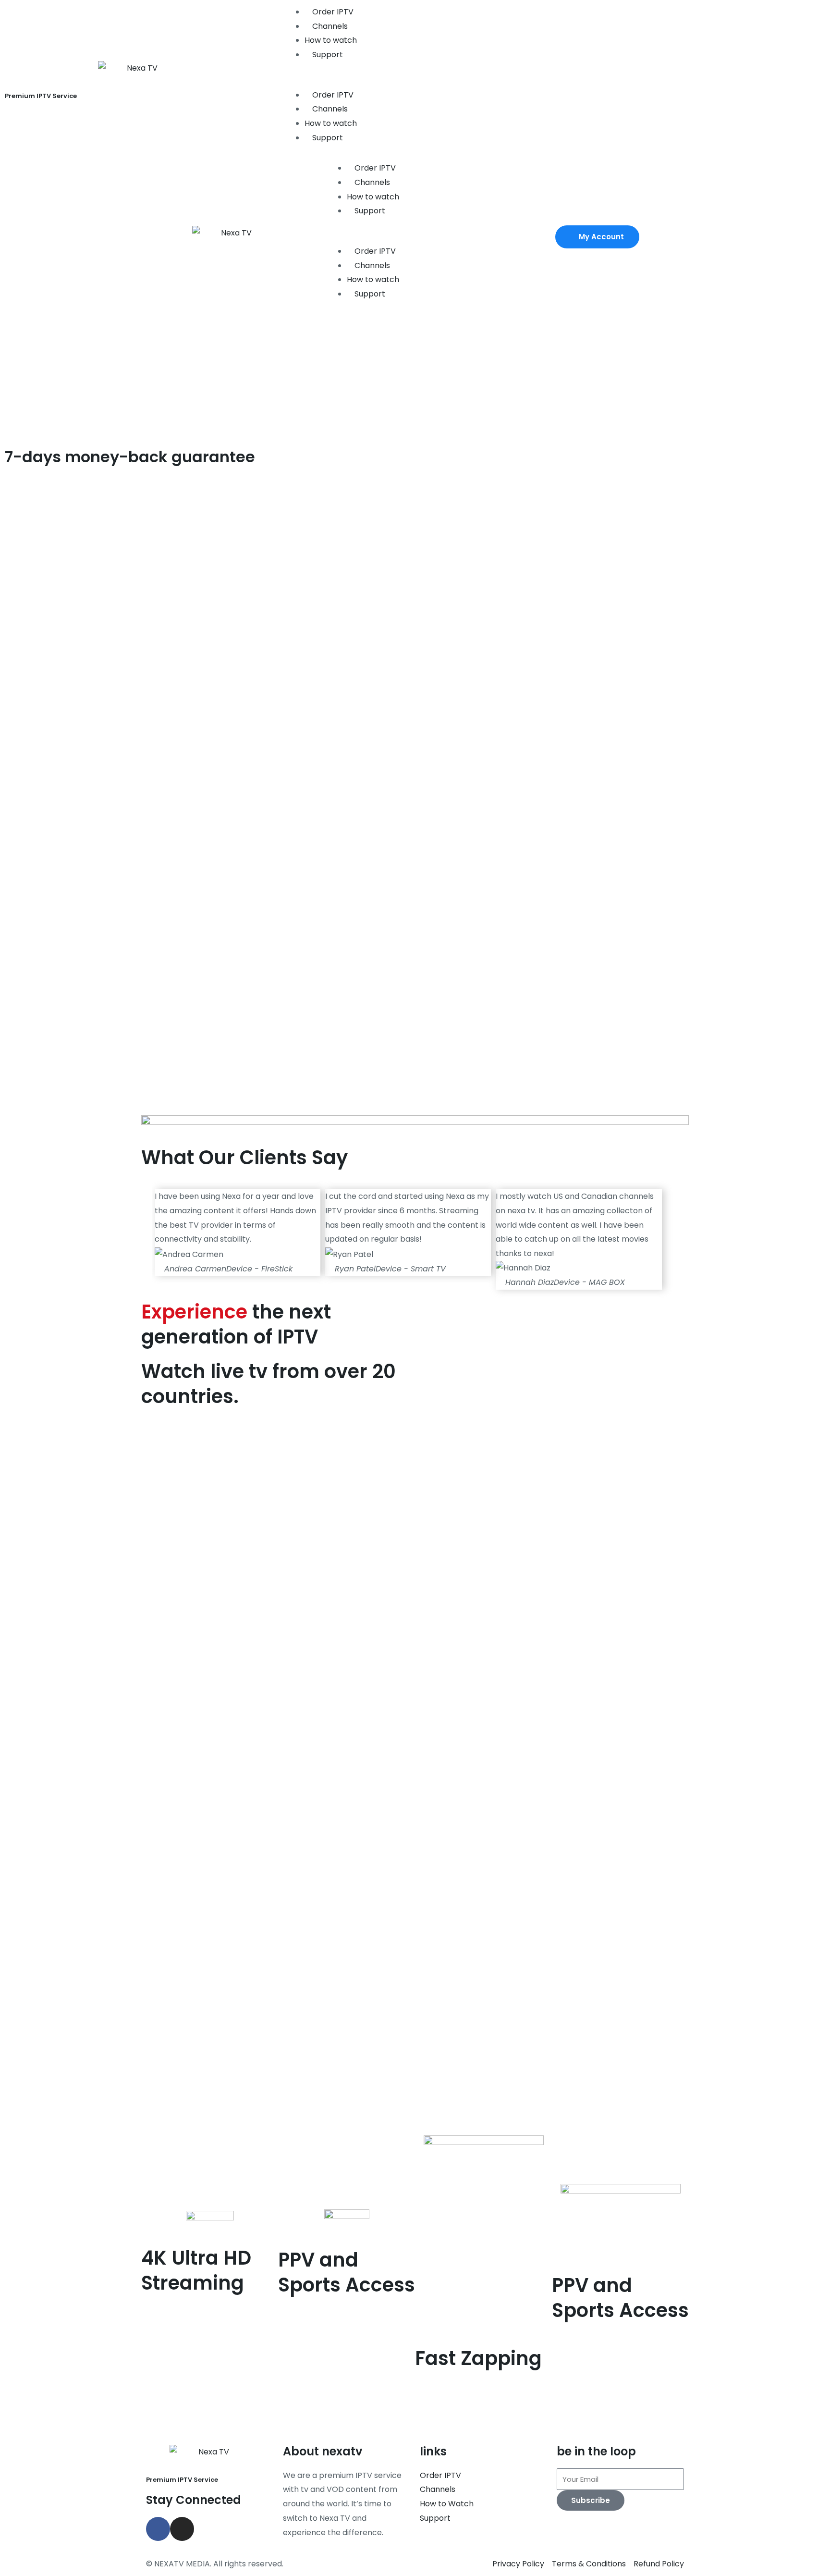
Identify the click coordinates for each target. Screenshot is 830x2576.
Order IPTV (332, 12)
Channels (329, 26)
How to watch (331, 40)
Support (327, 55)
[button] (415, 81)
